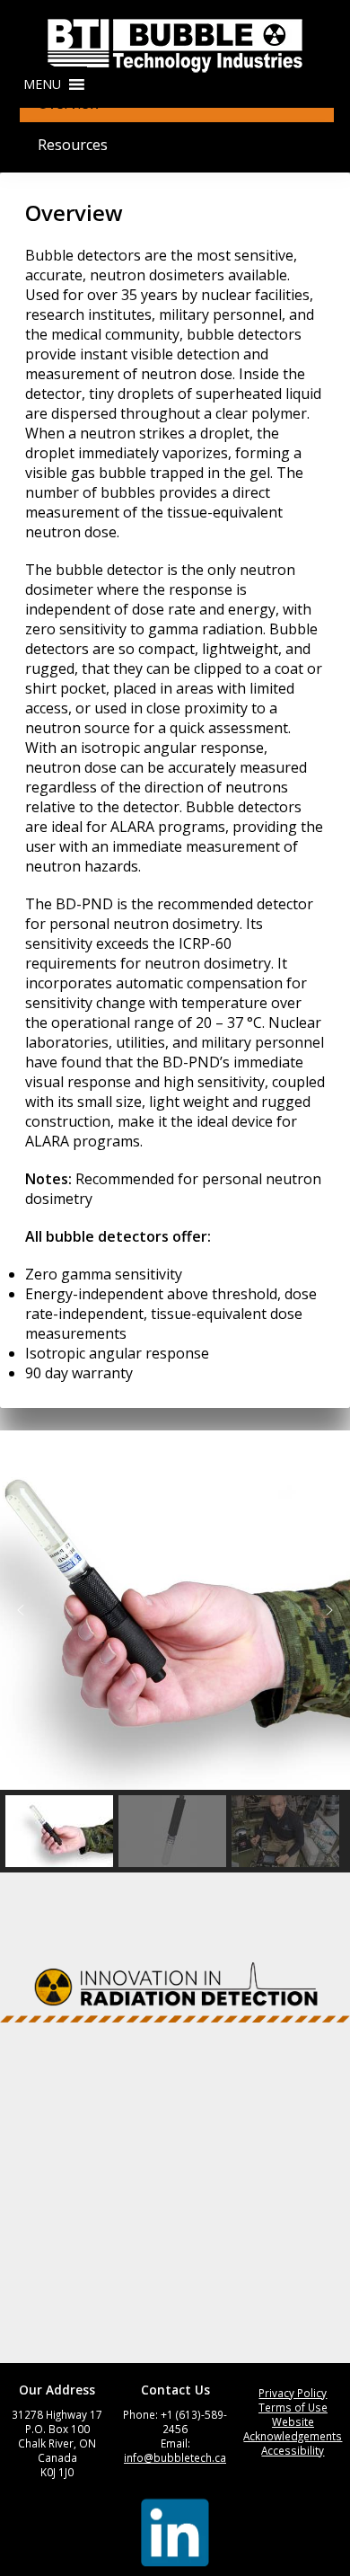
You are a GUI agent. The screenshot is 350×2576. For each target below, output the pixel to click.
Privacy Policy (293, 2393)
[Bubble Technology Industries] (175, 46)
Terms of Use (293, 2407)
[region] (175, 1651)
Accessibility (293, 2450)
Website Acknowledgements (293, 2429)
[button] (42, 84)
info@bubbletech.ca (175, 2457)
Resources (73, 145)
